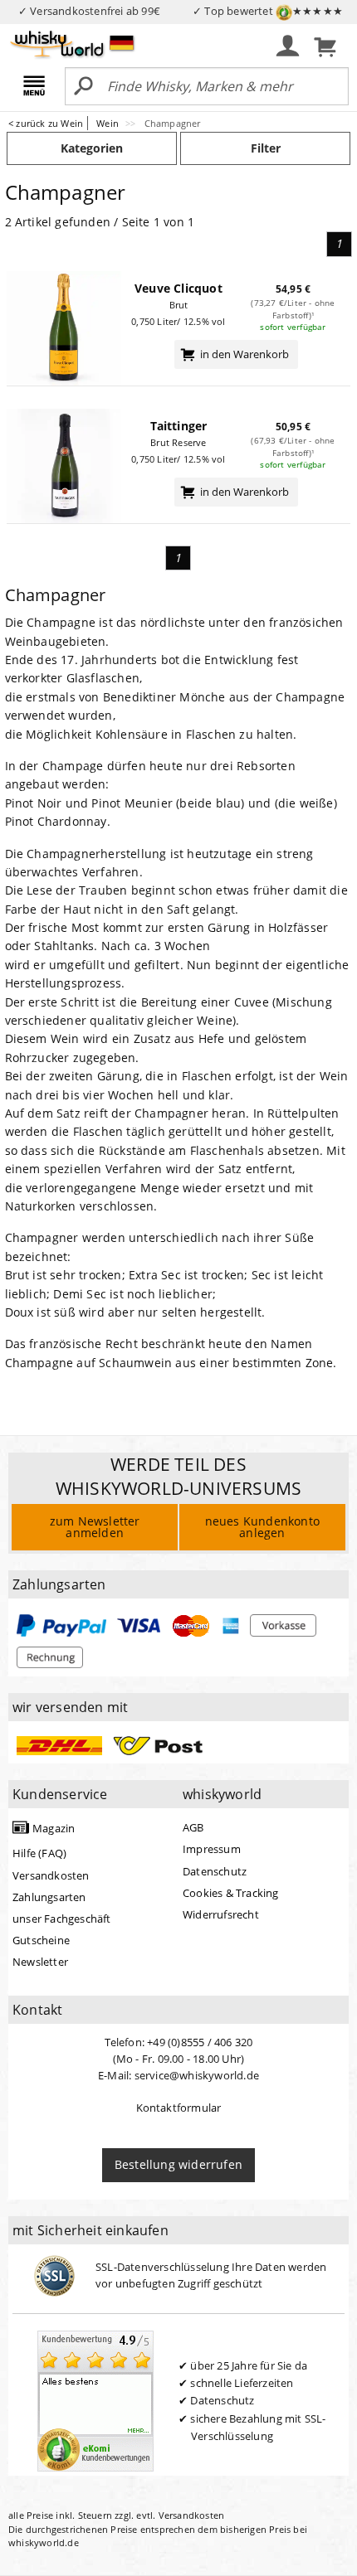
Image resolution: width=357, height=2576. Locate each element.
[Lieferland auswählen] (122, 42)
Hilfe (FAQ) (39, 1853)
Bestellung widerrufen (178, 2164)
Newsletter (40, 1962)
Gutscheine (41, 1940)
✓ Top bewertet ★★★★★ (268, 11)
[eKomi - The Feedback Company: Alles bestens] (95, 2400)
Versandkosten (51, 1875)
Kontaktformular (179, 2108)
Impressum (212, 1849)
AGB (193, 1827)
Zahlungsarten (49, 1897)
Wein (109, 123)
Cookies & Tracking (231, 1893)
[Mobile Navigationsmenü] (37, 87)
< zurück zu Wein (46, 123)
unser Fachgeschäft (62, 1919)
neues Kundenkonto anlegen (262, 1527)
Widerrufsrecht (221, 1914)
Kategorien (92, 148)
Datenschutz (215, 1871)
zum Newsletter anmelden (95, 1527)
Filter (266, 148)
